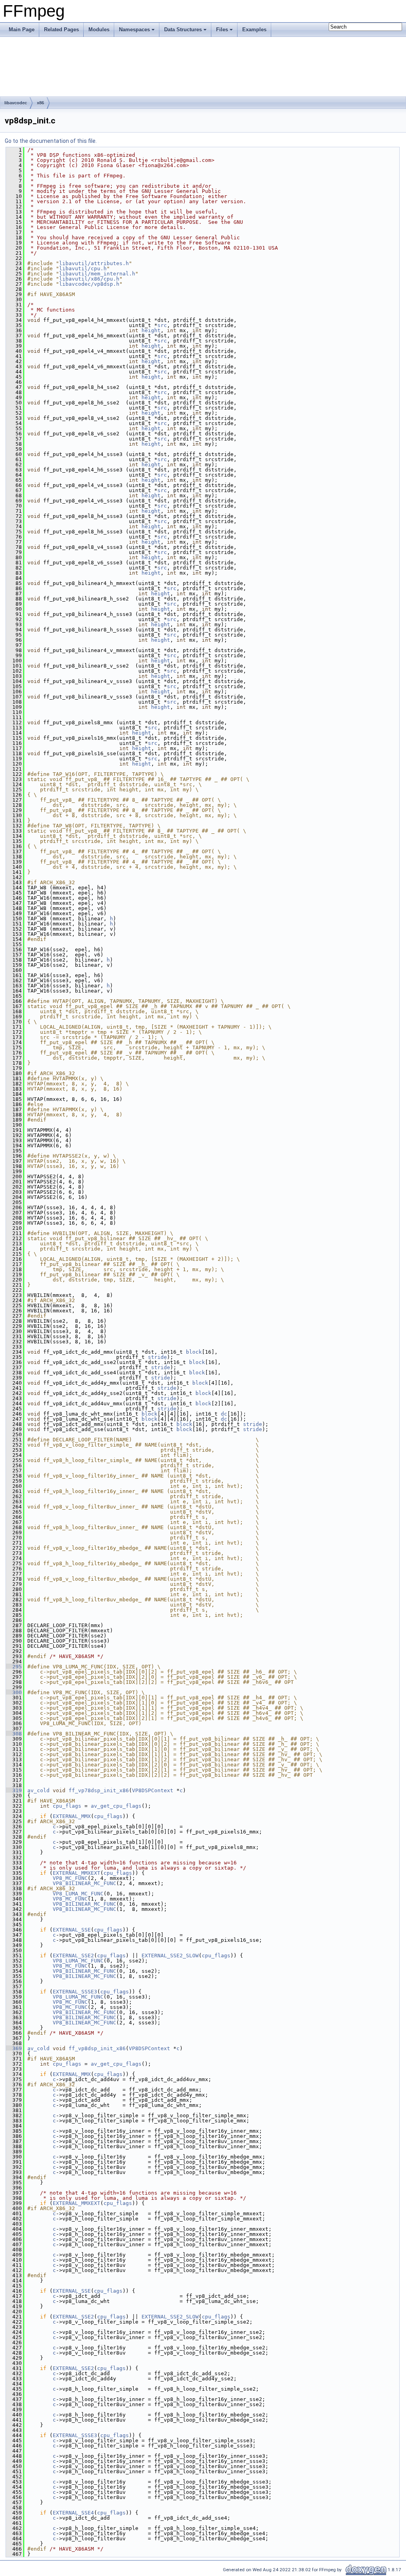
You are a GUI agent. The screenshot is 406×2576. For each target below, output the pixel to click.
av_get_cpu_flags (116, 1806)
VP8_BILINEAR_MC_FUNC (84, 1883)
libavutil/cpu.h (83, 268)
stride (157, 1357)
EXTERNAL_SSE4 (73, 2513)
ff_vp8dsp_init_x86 (97, 2048)
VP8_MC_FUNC (70, 1878)
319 (14, 1790)
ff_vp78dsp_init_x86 (99, 1790)
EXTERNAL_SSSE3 (75, 1992)
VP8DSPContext (153, 1790)
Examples (254, 30)
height (151, 330)
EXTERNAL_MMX (72, 1816)
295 (14, 1667)
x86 (40, 103)
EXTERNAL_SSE (72, 1930)
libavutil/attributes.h (94, 263)
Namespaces (134, 30)
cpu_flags (67, 1806)
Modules (99, 30)
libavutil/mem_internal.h (97, 274)
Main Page (22, 30)
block (194, 1352)
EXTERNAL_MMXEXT (77, 1873)
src (162, 325)
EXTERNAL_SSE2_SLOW (170, 1956)
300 (14, 1692)
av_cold (38, 1790)
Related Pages (61, 30)
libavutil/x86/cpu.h (89, 279)
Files (222, 30)
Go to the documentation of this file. (51, 141)
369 (14, 2048)
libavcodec (16, 103)
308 (14, 1734)
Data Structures (183, 30)
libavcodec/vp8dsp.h (89, 284)
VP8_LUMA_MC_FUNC (78, 1894)
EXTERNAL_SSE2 (73, 1956)
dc (224, 1414)
